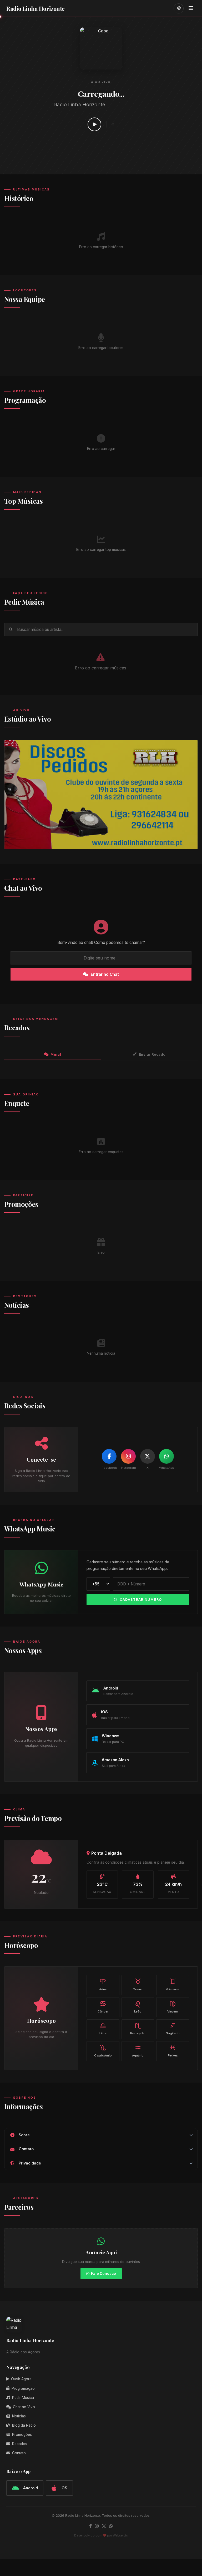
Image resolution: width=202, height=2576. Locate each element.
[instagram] (97, 2526)
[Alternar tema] (179, 8)
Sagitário (173, 2028)
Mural (56, 1054)
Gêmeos (173, 1984)
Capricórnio (103, 2050)
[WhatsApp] (166, 1456)
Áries (103, 1984)
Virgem (173, 2006)
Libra (103, 2028)
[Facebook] (109, 1456)
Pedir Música (23, 2398)
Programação (23, 2388)
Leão (138, 2006)
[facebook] (90, 2526)
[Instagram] (128, 1456)
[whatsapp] (111, 2526)
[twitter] (104, 2526)
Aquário (138, 2050)
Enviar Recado (152, 1054)
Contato (19, 2453)
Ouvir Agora (21, 2379)
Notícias (19, 2416)
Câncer (103, 2006)
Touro (138, 1984)
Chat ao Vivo (24, 2407)
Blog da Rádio (24, 2425)
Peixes (173, 2050)
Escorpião (138, 2028)
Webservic (120, 2535)
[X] (148, 1456)
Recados (20, 2444)
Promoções (22, 2435)
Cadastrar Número (141, 1600)
